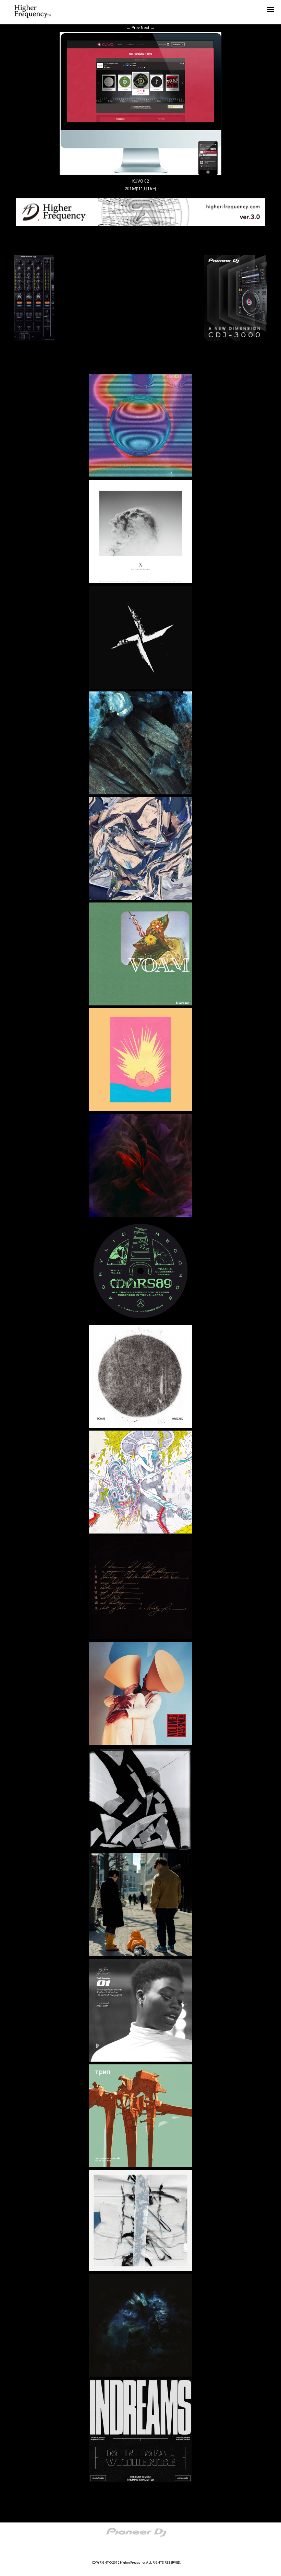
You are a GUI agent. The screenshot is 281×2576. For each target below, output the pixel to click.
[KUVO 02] (140, 173)
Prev (133, 28)
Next (148, 28)
